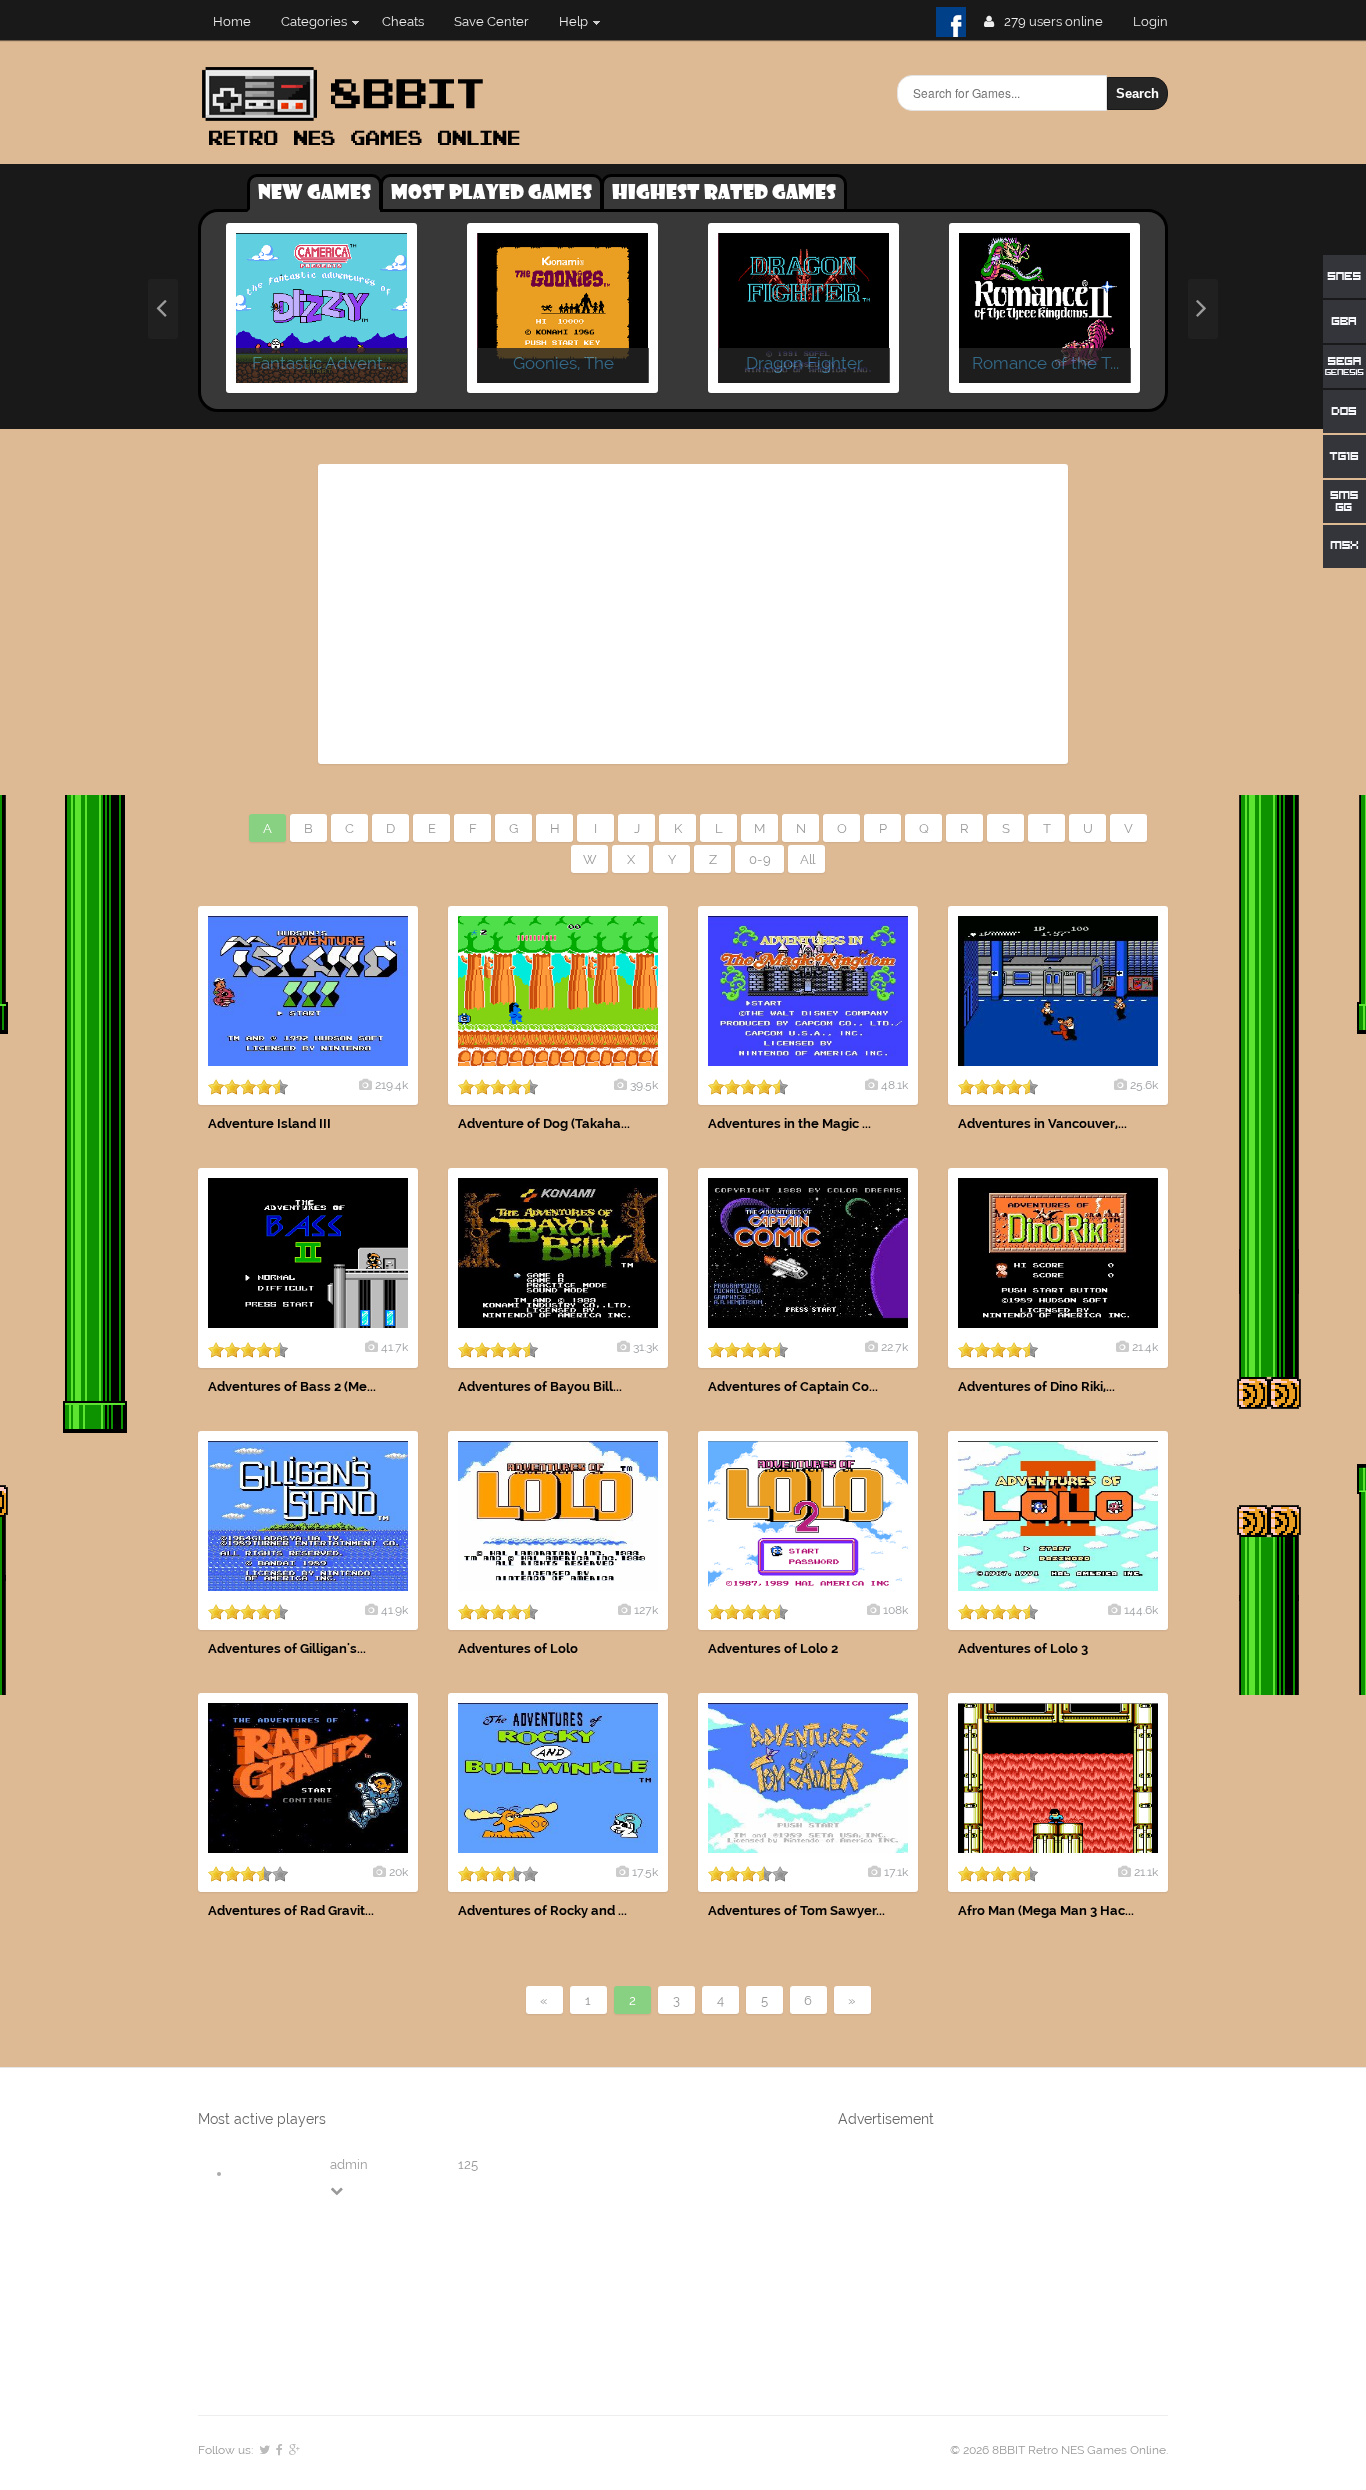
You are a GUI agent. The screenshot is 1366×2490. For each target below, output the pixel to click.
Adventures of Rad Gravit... (291, 1910)
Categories (314, 21)
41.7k (394, 1347)
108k (895, 1610)
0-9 (760, 859)
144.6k (1141, 1610)
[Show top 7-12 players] (338, 2190)
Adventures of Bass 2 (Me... (292, 1386)
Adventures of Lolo (518, 1648)
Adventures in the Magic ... (789, 1123)
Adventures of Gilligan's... (287, 1648)
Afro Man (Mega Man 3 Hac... (1046, 1910)
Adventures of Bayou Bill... (540, 1386)
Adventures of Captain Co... (793, 1386)
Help (573, 21)
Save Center (491, 21)
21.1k (1146, 1872)
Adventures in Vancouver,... (1042, 1123)
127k (646, 1610)
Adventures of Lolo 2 (773, 1648)
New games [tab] (314, 193)
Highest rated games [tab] (724, 193)
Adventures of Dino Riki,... (1036, 1386)
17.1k (896, 1872)
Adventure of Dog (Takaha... (544, 1123)
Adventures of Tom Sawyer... (796, 1910)
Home (232, 21)
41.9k (394, 1610)
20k (398, 1872)
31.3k (645, 1347)
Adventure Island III (269, 1123)
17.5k (645, 1872)
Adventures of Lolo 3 (1023, 1648)
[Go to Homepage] (367, 147)
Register (1158, 21)
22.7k (894, 1347)
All (807, 859)
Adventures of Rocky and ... (542, 1910)
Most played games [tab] (491, 193)
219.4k (391, 1085)
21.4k (1145, 1347)
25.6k (1144, 1085)
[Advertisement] (693, 614)
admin (349, 2164)
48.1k (894, 1085)
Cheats (403, 21)
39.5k (644, 1085)
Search (1137, 93)
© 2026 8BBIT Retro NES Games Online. (1059, 2450)
